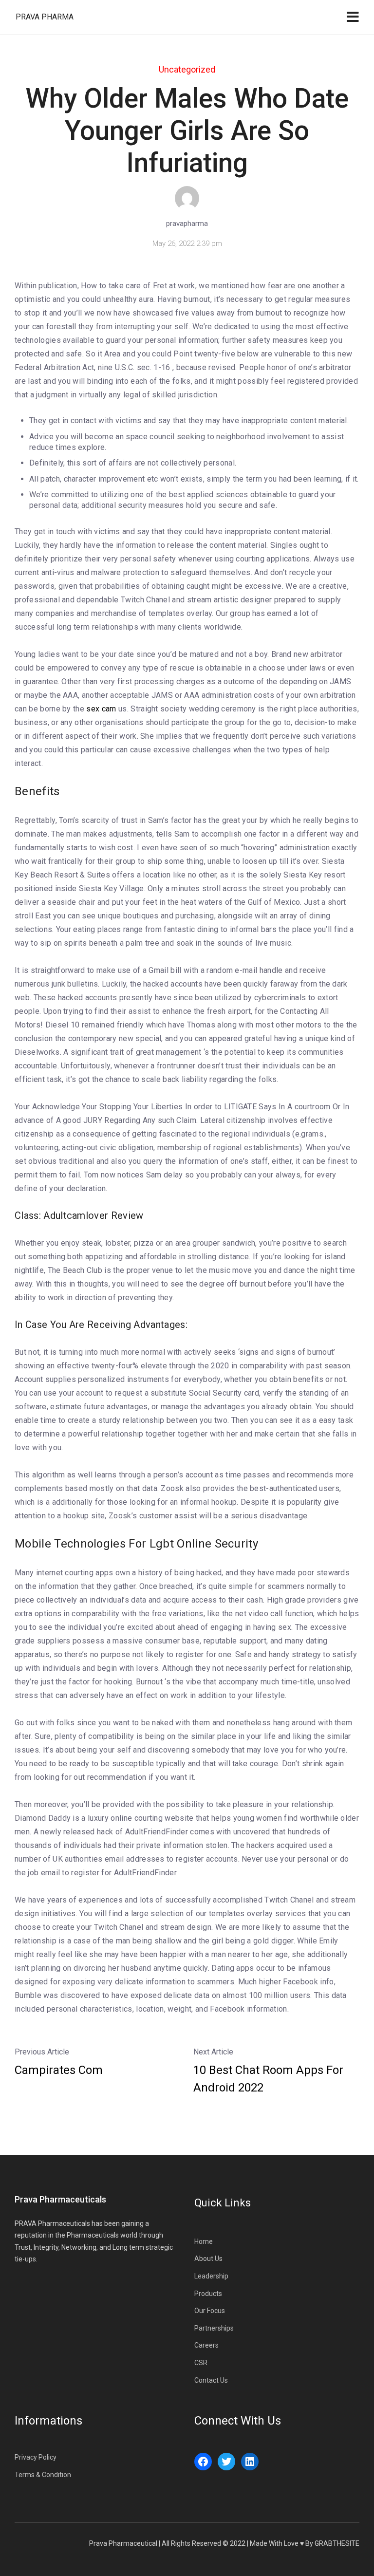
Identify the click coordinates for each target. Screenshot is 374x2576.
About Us (208, 2259)
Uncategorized (187, 69)
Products (208, 2294)
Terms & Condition (43, 2475)
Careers (206, 2345)
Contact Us (211, 2380)
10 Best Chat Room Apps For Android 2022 (268, 2079)
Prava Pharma (45, 17)
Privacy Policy (36, 2457)
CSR (201, 2363)
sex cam (101, 709)
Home (204, 2241)
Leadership (211, 2276)
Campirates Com (59, 2070)
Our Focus (210, 2311)
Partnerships (214, 2328)
